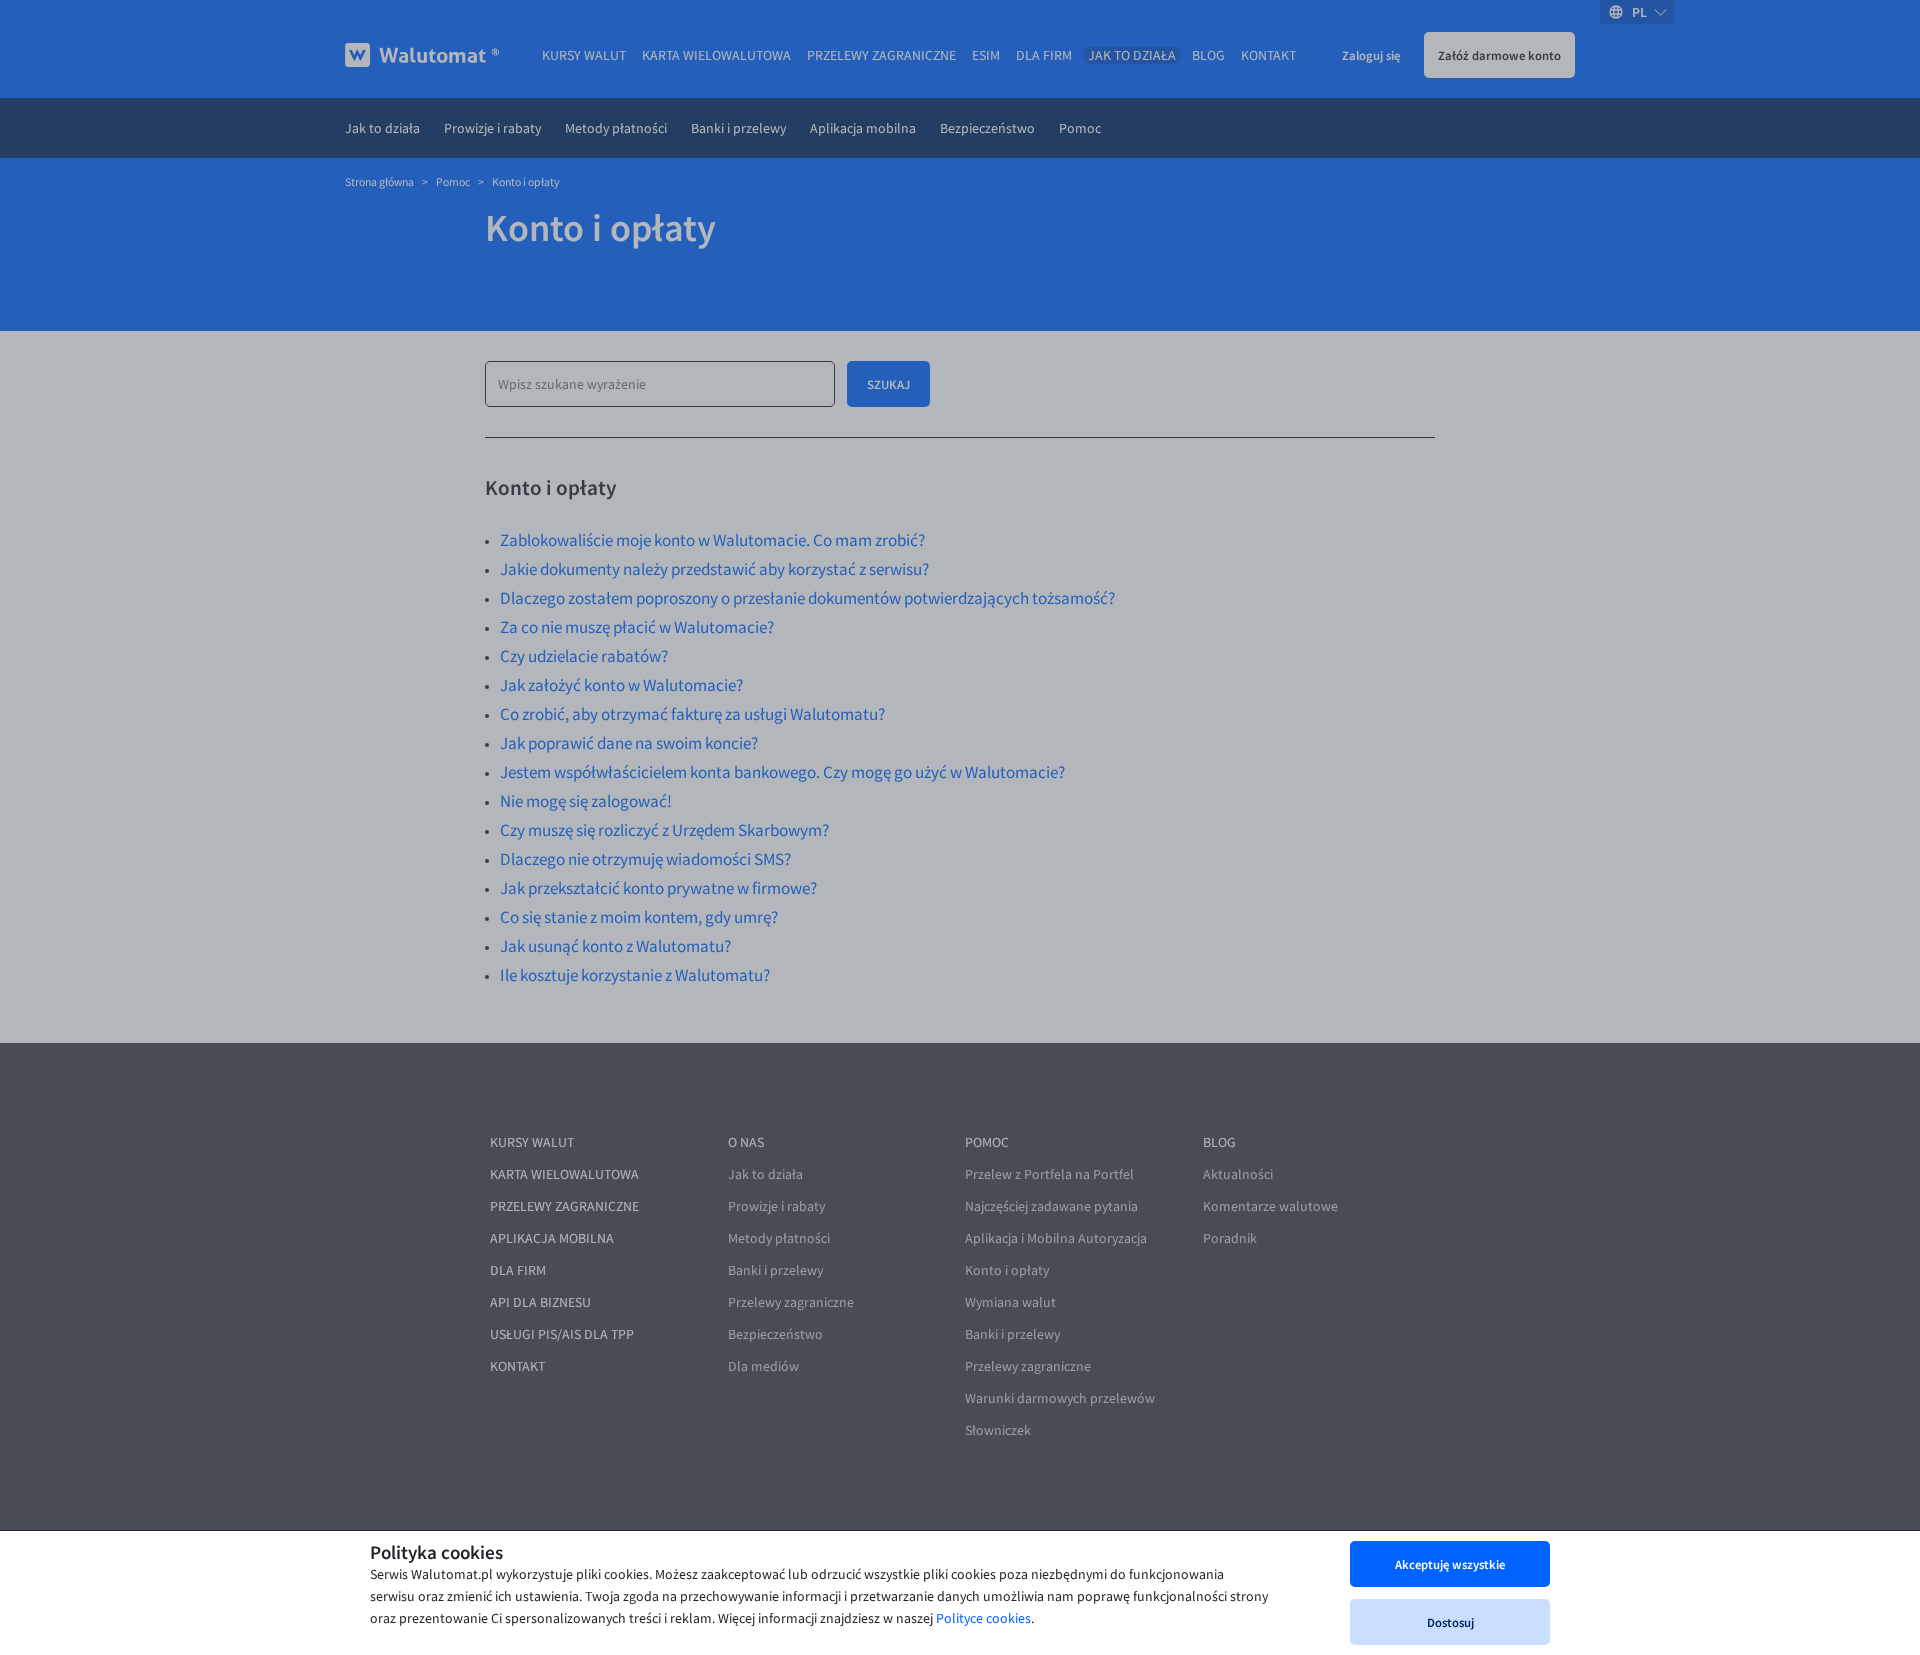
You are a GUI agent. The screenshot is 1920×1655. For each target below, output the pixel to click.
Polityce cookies (983, 1618)
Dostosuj (1450, 1622)
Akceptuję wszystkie (1450, 1564)
